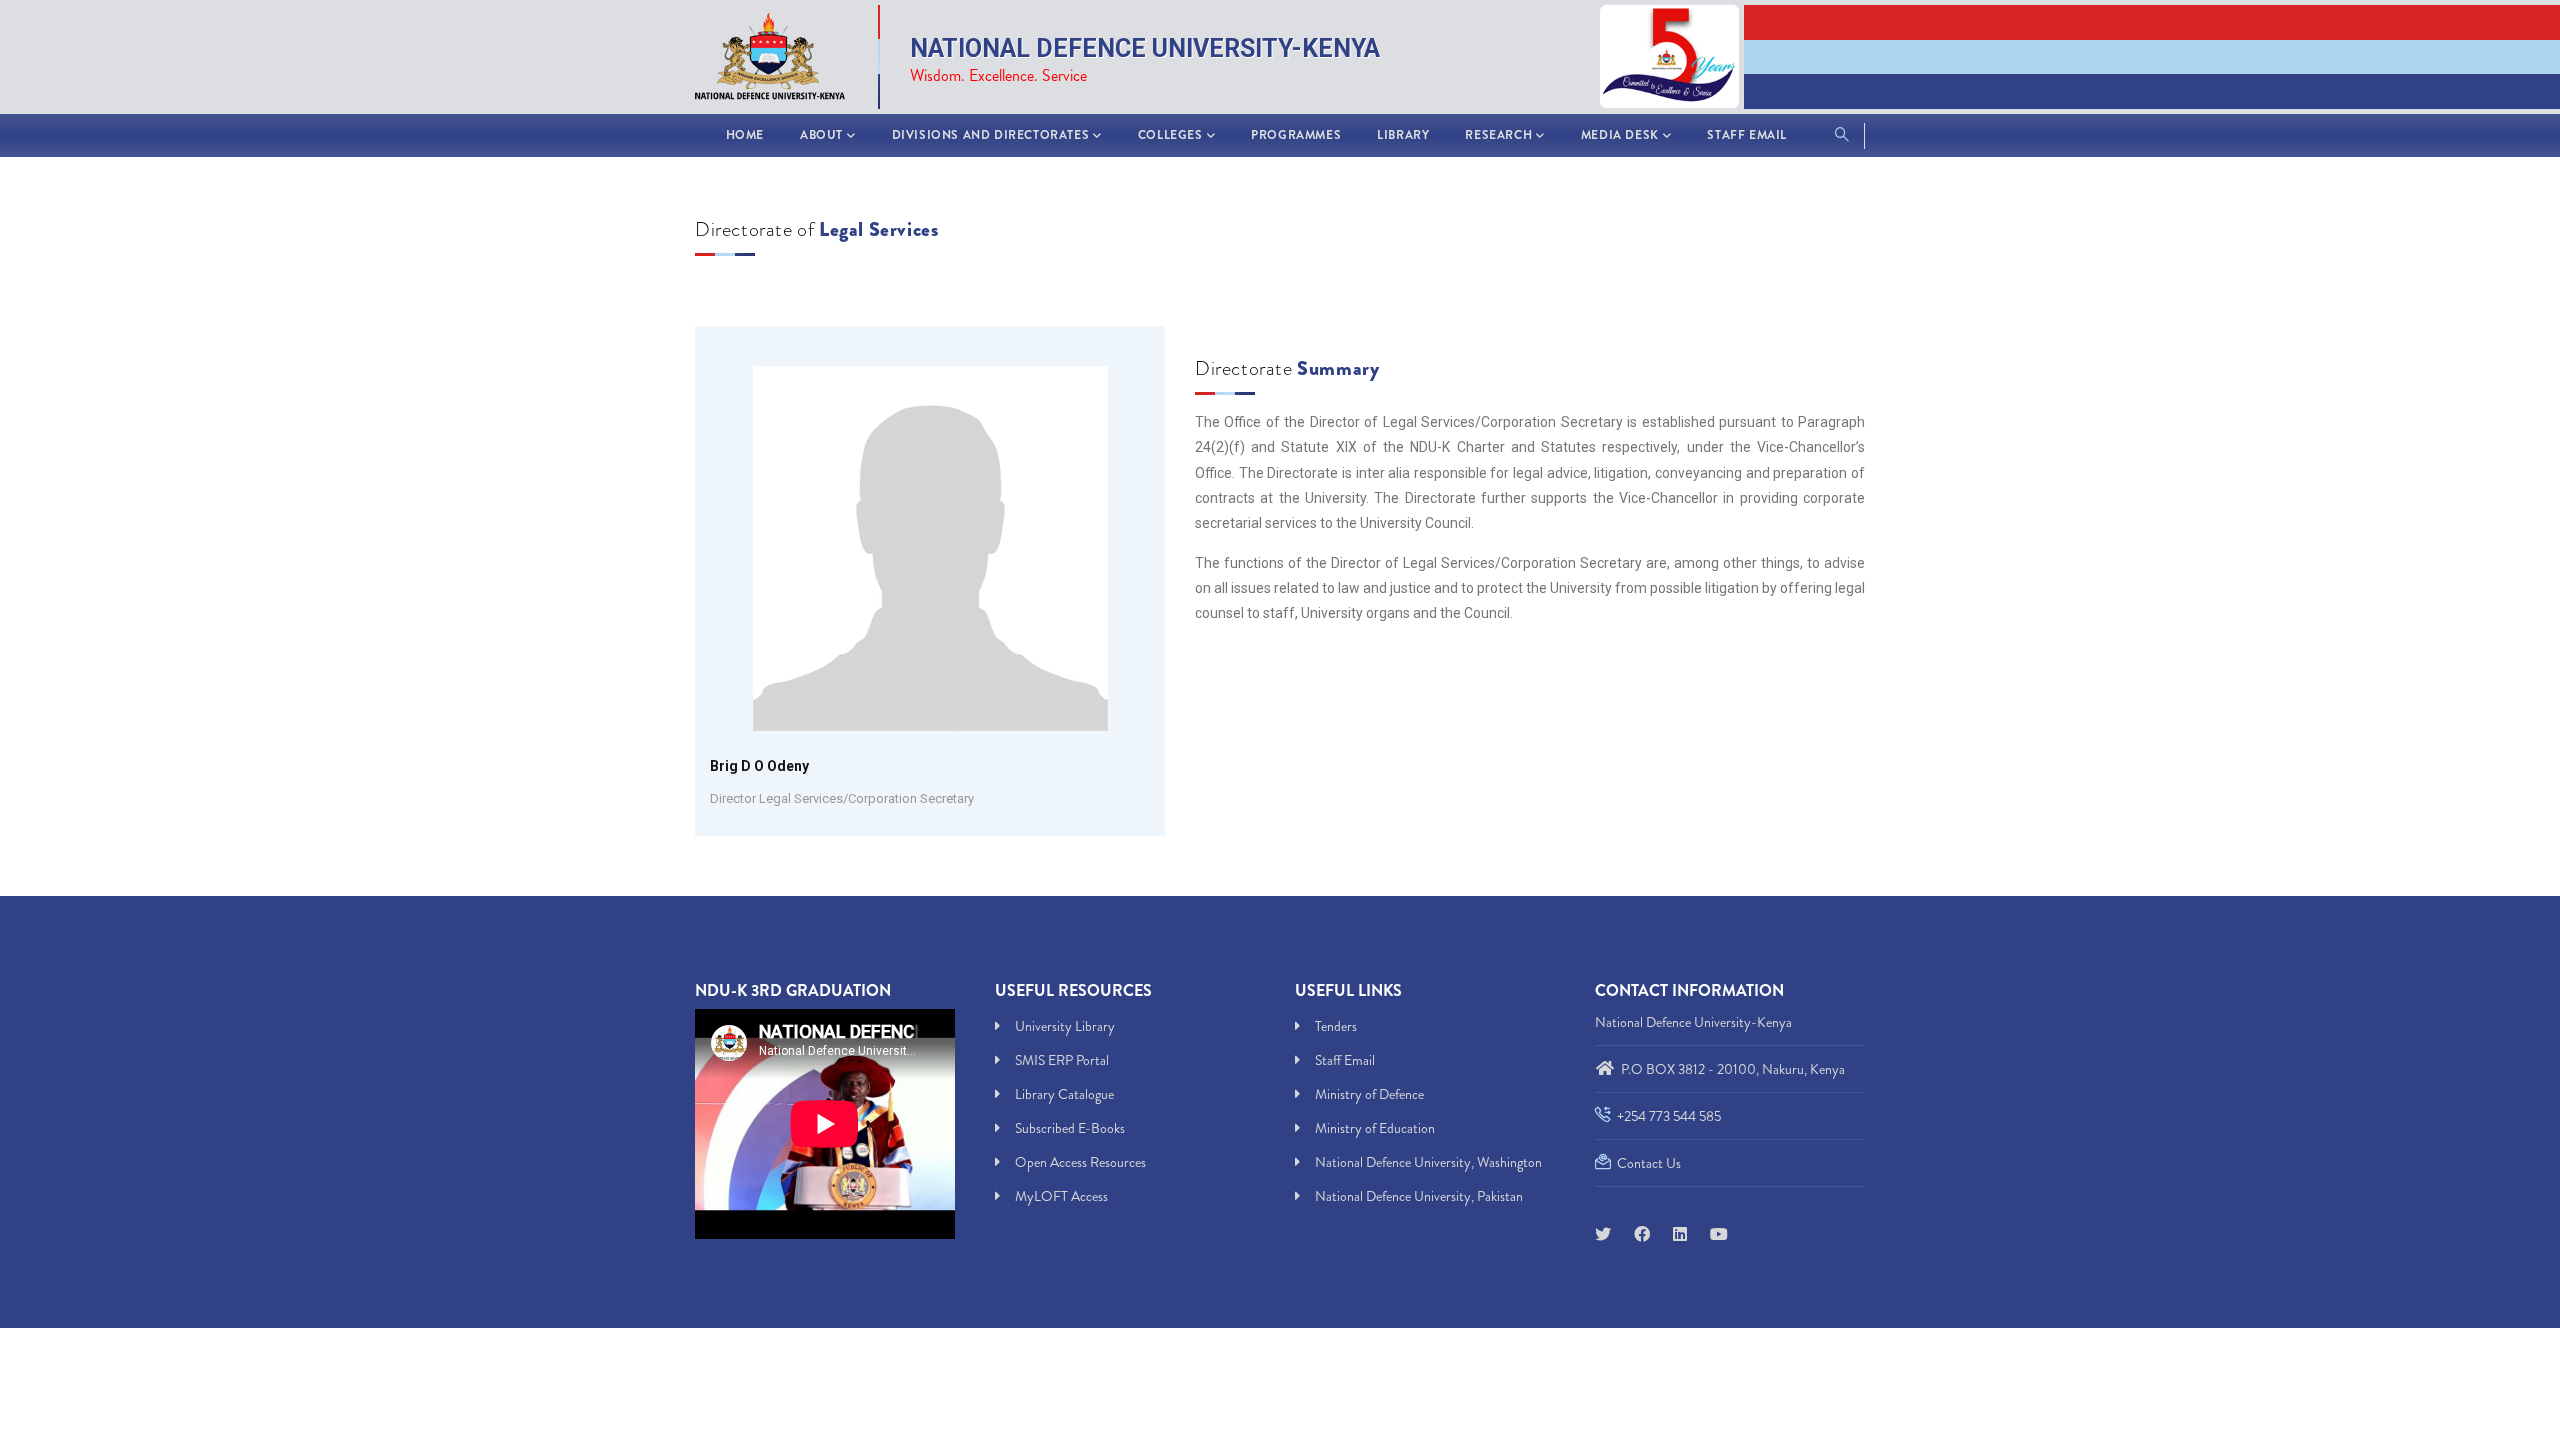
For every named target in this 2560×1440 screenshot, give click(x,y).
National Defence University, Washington (1428, 1162)
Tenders (1336, 1026)
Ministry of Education (1375, 1128)
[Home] (780, 52)
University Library (1065, 1026)
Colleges (1170, 135)
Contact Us (1647, 1163)
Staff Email (1747, 135)
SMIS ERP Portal (1062, 1060)
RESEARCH (1498, 135)
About (821, 135)
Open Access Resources (1080, 1162)
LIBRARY (1403, 135)
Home (745, 135)
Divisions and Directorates (991, 135)
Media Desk (1620, 135)
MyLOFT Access (1061, 1196)
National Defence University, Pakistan (1419, 1196)
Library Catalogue (1064, 1094)
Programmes (1296, 135)
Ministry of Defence (1369, 1094)
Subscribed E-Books (1070, 1128)
